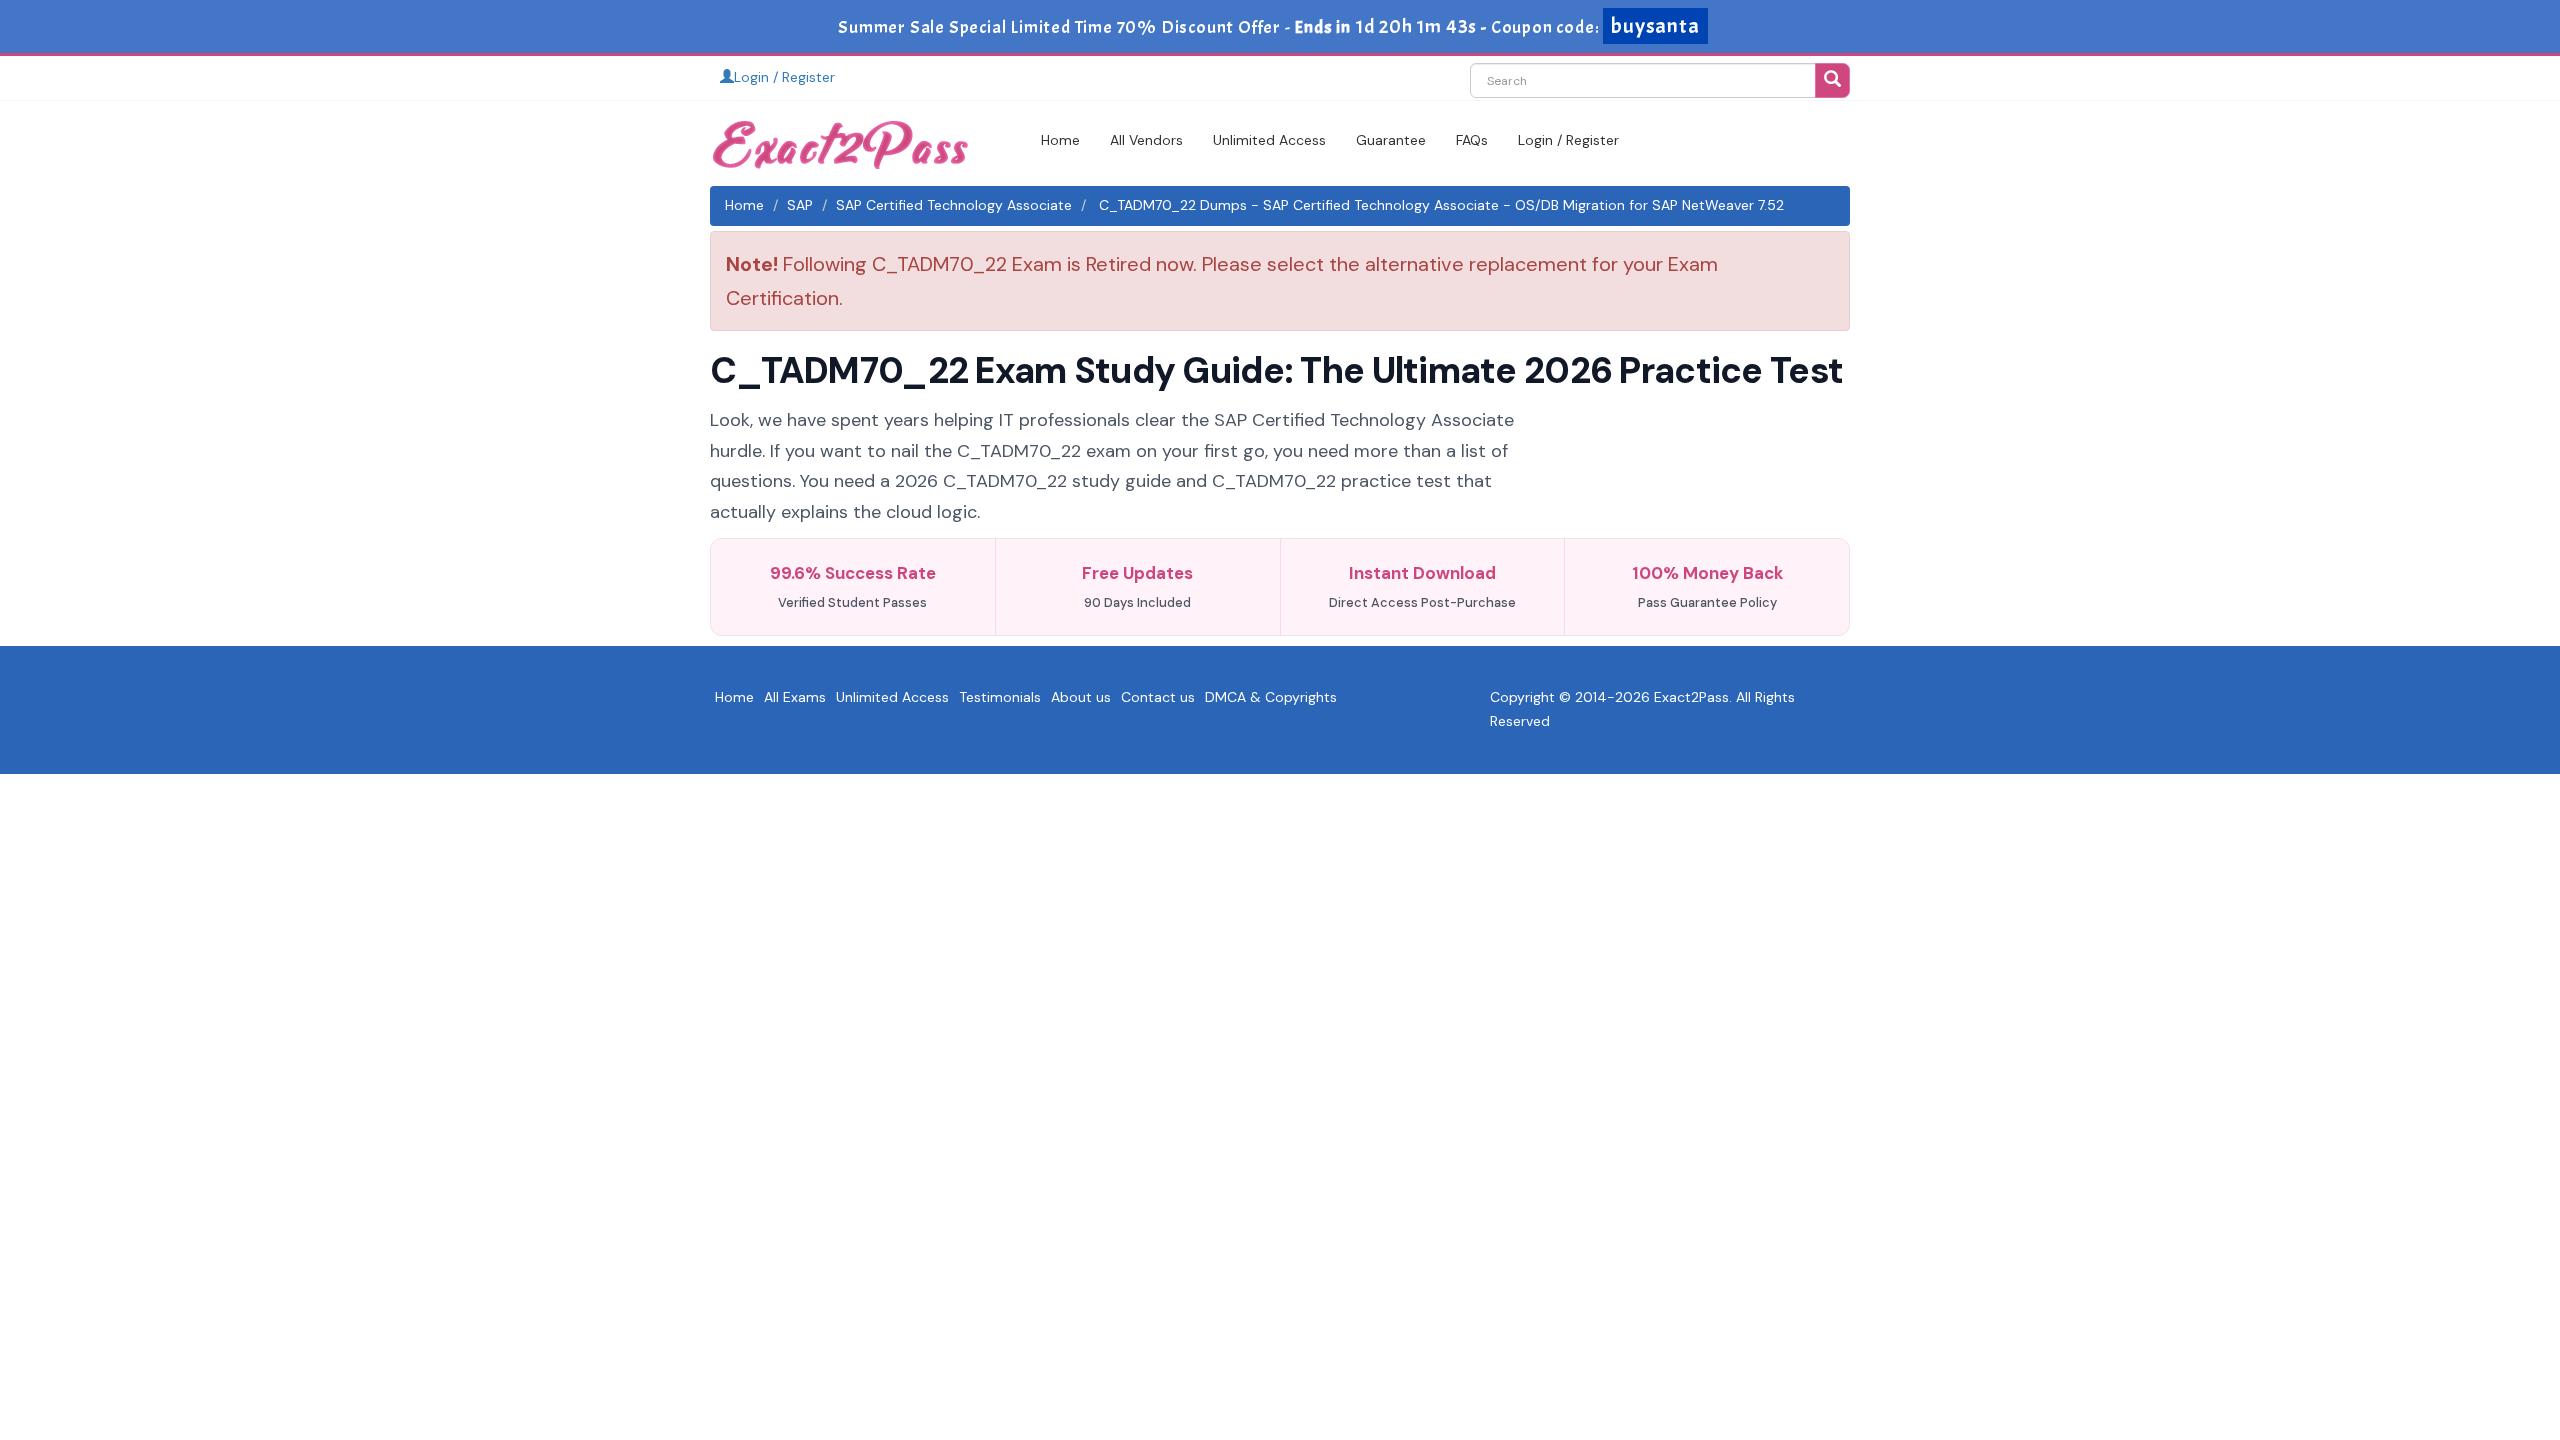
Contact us (1158, 697)
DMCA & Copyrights (1271, 697)
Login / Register (784, 77)
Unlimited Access (1269, 140)
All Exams (795, 697)
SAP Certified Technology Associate (954, 205)
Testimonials (1000, 697)
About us (1081, 697)
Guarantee (1391, 140)
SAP (800, 205)
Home (1060, 140)
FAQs (1472, 140)
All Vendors (1146, 140)
